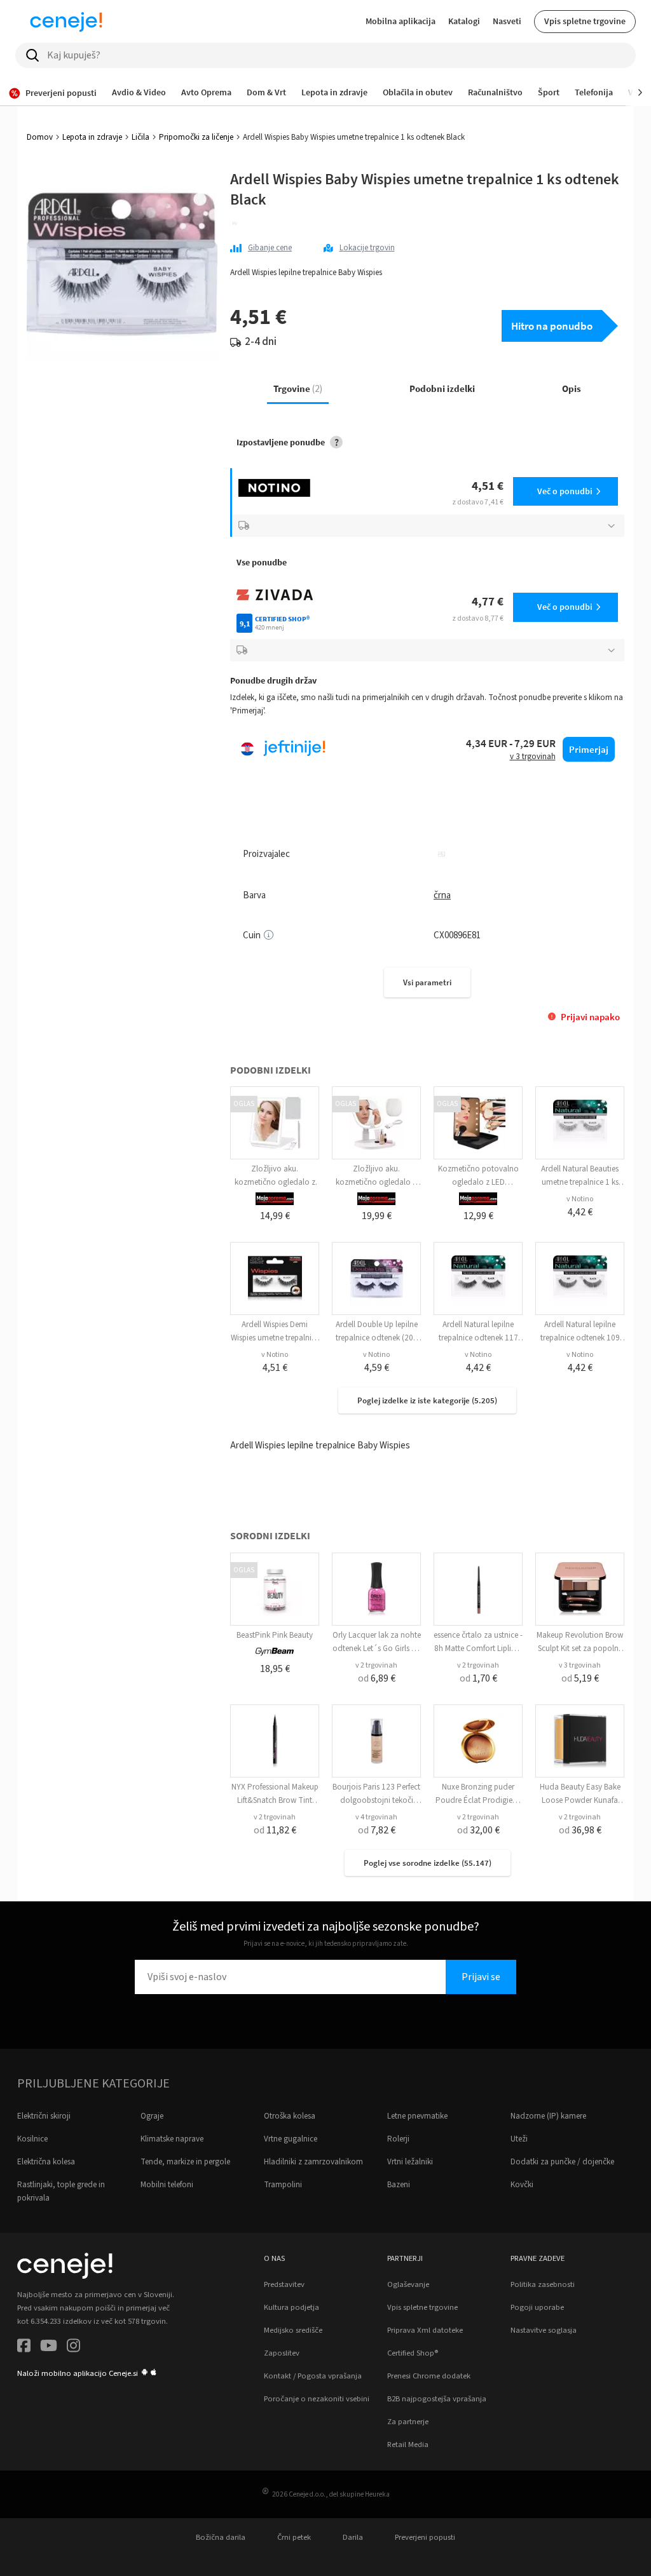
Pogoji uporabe (537, 2307)
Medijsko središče (293, 2330)
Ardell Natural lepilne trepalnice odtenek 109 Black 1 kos (580, 1338)
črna (442, 895)
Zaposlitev (282, 2353)
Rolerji (398, 2139)
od (377, 1678)
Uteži (519, 2139)
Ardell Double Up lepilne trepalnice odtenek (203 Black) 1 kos (377, 1338)
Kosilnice (32, 2139)
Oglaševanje (408, 2284)
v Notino (580, 1199)
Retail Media (408, 2445)
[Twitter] (49, 2348)
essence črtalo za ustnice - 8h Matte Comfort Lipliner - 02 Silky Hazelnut (478, 1649)
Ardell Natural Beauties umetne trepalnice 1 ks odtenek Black (580, 1182)
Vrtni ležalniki (410, 2162)
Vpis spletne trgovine (585, 21)
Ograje (152, 2116)
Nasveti (507, 21)
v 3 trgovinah (580, 1665)
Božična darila (221, 2537)
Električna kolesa (46, 2162)
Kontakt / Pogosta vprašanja (313, 2376)
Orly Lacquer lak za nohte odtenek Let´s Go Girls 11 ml (377, 1649)
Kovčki (522, 2185)
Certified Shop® (413, 2353)
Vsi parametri (427, 982)
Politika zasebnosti (543, 2284)
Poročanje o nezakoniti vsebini (317, 2399)
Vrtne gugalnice (291, 2139)
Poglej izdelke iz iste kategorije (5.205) (427, 1400)
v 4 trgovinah (376, 1817)
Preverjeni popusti (425, 2537)
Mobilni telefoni (167, 2185)
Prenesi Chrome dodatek (429, 2376)
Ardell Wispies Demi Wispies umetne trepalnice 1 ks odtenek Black (275, 1338)
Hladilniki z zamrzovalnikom (313, 2162)
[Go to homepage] (66, 22)
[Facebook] (24, 2348)
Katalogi (464, 21)
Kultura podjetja (291, 2307)
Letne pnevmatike (417, 2116)
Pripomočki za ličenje (196, 137)
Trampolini (283, 2185)
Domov (40, 137)
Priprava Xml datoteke (425, 2330)
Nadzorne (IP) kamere (548, 2116)
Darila (353, 2537)
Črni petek (294, 2537)
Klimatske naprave (172, 2139)
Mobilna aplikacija (401, 21)
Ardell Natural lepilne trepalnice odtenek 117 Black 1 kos (478, 1338)
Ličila (140, 137)
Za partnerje (408, 2422)
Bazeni (399, 2185)
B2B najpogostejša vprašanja (437, 2399)
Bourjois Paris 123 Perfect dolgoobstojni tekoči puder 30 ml (376, 1800)
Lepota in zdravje (92, 137)
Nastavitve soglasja (544, 2330)
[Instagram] (73, 2348)
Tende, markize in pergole (185, 2162)
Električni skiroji (44, 2116)
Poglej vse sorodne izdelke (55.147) (428, 1863)
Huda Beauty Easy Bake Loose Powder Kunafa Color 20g (580, 1800)
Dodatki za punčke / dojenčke (562, 2162)
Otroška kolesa (290, 2116)
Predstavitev (284, 2284)
